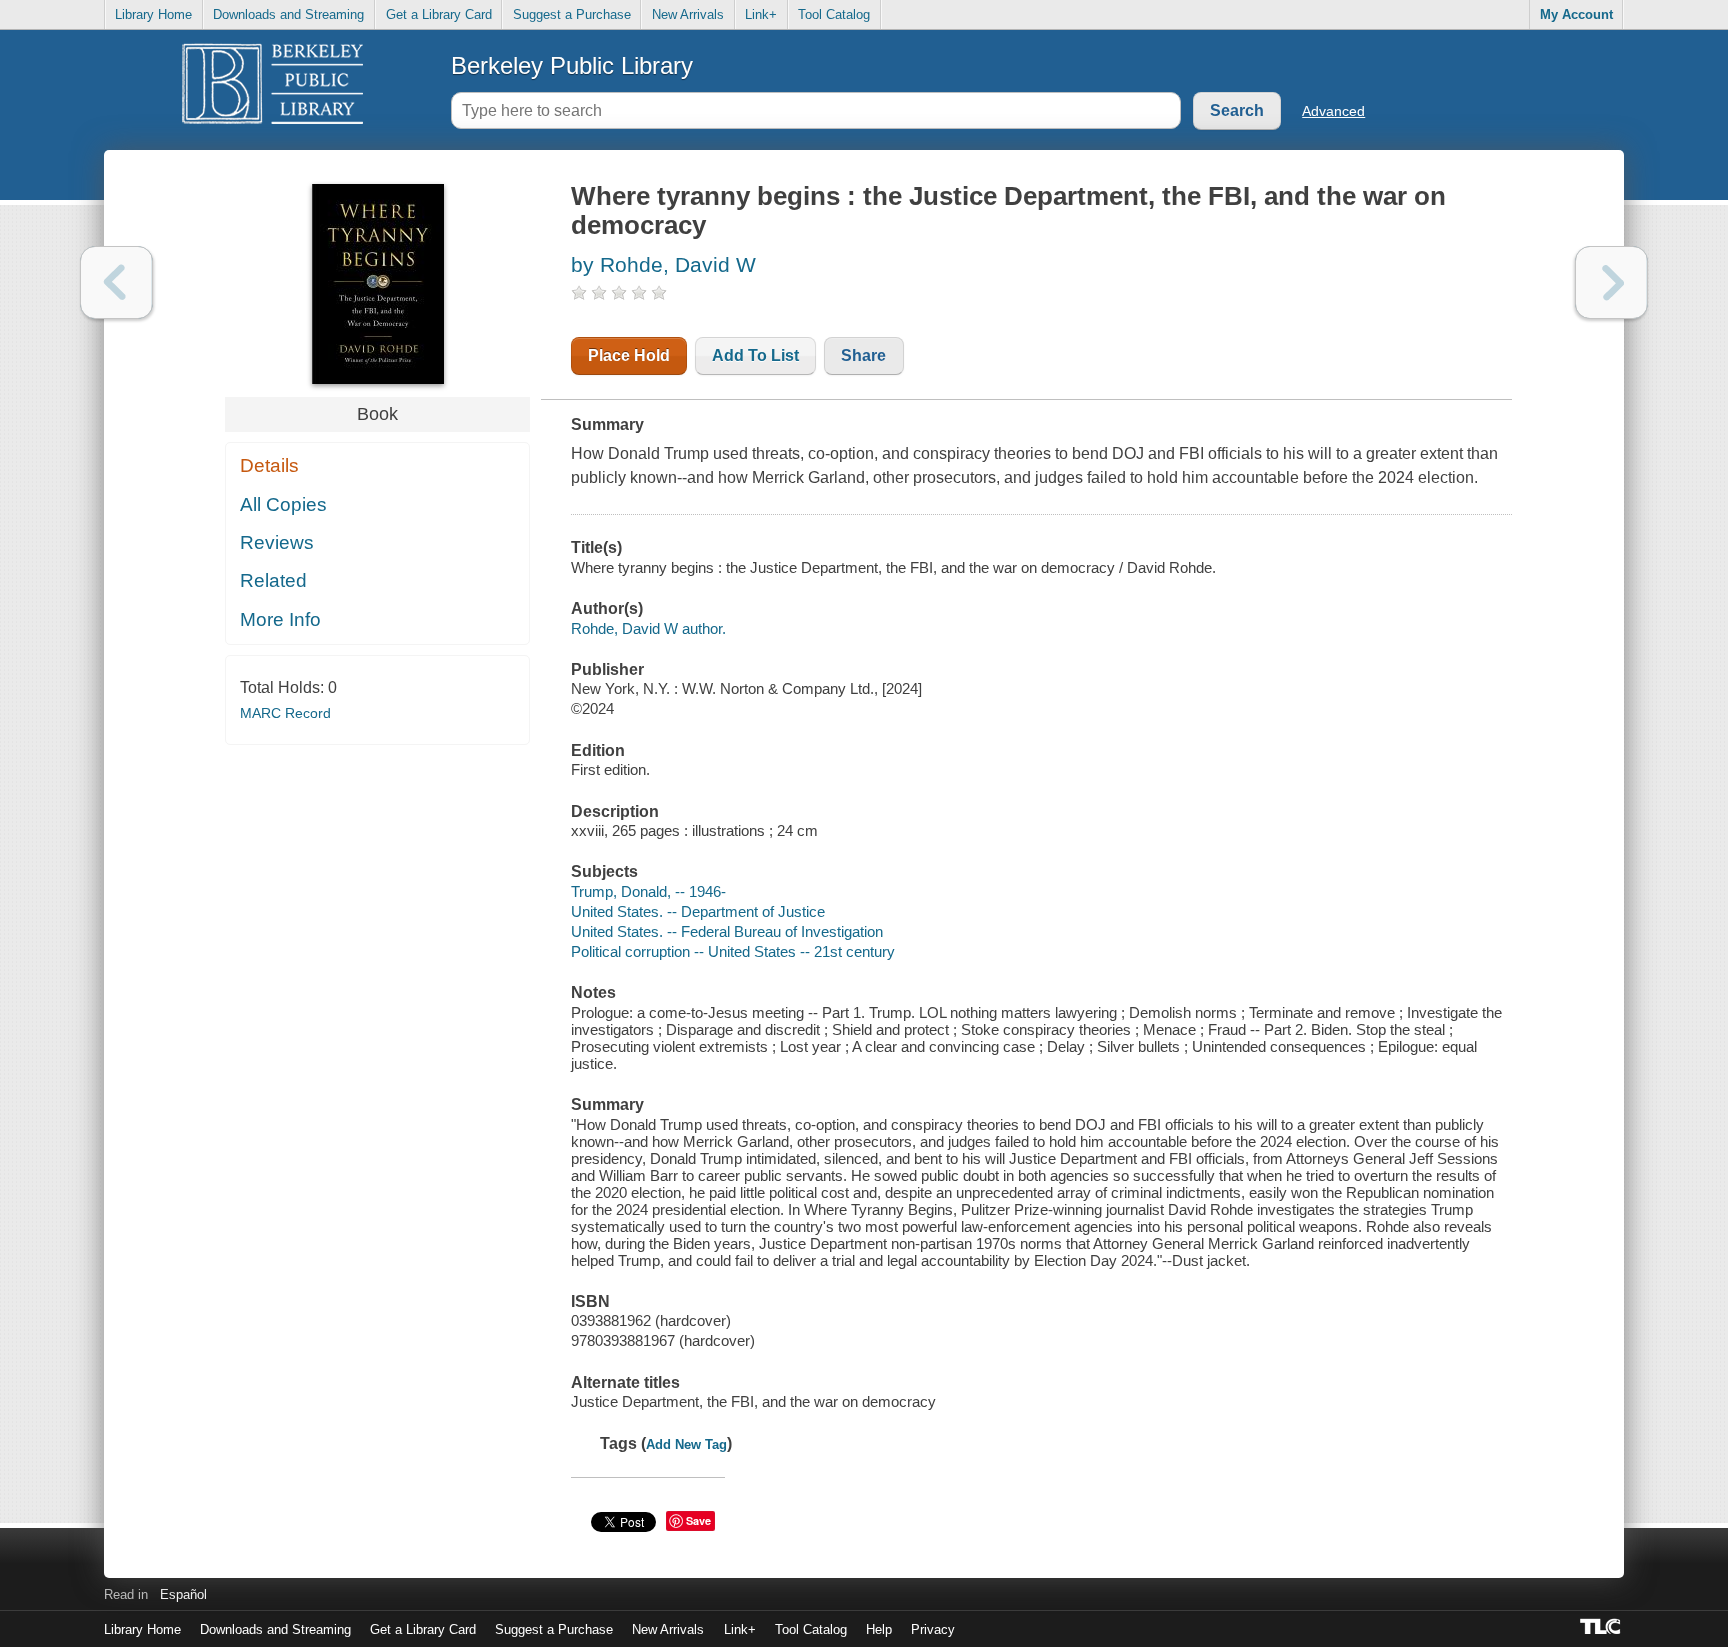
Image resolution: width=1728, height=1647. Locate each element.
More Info (280, 619)
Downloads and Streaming (288, 14)
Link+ (761, 14)
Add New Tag (686, 1444)
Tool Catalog (834, 14)
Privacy (933, 1629)
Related (273, 580)
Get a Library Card (439, 14)
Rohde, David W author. (648, 628)
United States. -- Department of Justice (698, 911)
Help (879, 1629)
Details (269, 465)
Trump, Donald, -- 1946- (648, 891)
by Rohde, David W (663, 264)
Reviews (277, 542)
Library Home (153, 14)
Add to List (755, 355)
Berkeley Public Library (572, 65)
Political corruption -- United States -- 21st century (733, 951)
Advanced (1333, 111)
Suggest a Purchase (572, 14)
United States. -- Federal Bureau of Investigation (727, 931)
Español (183, 1594)
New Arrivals (688, 14)
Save (698, 1520)
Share (863, 355)
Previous (116, 282)
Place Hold (629, 355)
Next (1611, 282)
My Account (1576, 14)
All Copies (283, 504)
